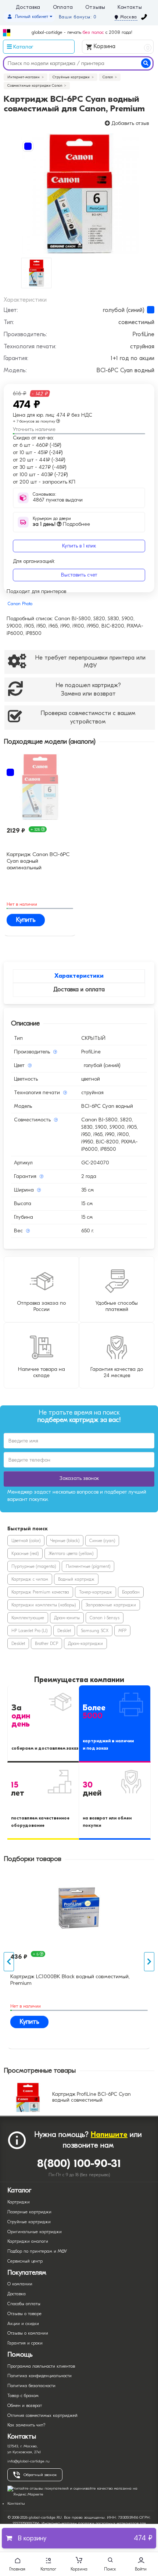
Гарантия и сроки (25, 2343)
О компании (20, 2284)
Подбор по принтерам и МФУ (37, 2251)
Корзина (121, 47)
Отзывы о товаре (24, 2314)
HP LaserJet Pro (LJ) (29, 1631)
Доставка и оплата (79, 989)
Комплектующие (28, 1618)
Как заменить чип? (26, 2425)
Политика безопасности (31, 2386)
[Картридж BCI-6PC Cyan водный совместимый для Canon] (79, 194)
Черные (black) (65, 1541)
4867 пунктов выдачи (58, 500)
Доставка (28, 7)
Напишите (109, 2135)
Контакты (130, 7)
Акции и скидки (23, 2324)
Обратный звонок (40, 2475)
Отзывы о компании (28, 2333)
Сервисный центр (25, 2261)
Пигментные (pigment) (88, 1566)
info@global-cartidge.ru (28, 2461)
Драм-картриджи (85, 1643)
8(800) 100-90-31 (79, 2164)
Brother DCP (46, 1643)
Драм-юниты (67, 1618)
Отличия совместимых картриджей (42, 2415)
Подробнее (61, 524)
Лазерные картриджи (29, 2212)
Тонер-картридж (96, 1592)
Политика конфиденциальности (39, 2376)
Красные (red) (25, 1553)
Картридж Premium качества (40, 1592)
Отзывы (95, 7)
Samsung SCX (95, 1631)
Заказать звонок (79, 1478)
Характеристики (79, 976)
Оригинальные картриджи (35, 2232)
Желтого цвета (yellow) (71, 1553)
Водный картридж (76, 1579)
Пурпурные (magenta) (34, 1566)
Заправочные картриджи (111, 1605)
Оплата (63, 7)
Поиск (110, 2569)
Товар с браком (23, 2396)
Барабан (131, 1592)
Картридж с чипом (30, 1579)
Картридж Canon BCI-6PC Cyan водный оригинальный (38, 860)
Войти (141, 2569)
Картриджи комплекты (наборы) (44, 1605)
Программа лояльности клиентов (41, 2366)
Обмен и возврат (25, 2406)
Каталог (48, 2569)
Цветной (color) (26, 1541)
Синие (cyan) (102, 1541)
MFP (122, 1631)
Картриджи (19, 2202)
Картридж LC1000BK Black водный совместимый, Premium (70, 1980)
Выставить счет (79, 575)
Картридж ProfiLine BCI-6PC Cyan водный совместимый (91, 2097)
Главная (17, 2569)
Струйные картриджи (29, 2222)
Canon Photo (20, 604)
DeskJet (64, 1631)
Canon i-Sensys (105, 1618)
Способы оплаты (24, 2304)
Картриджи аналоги (28, 2241)
